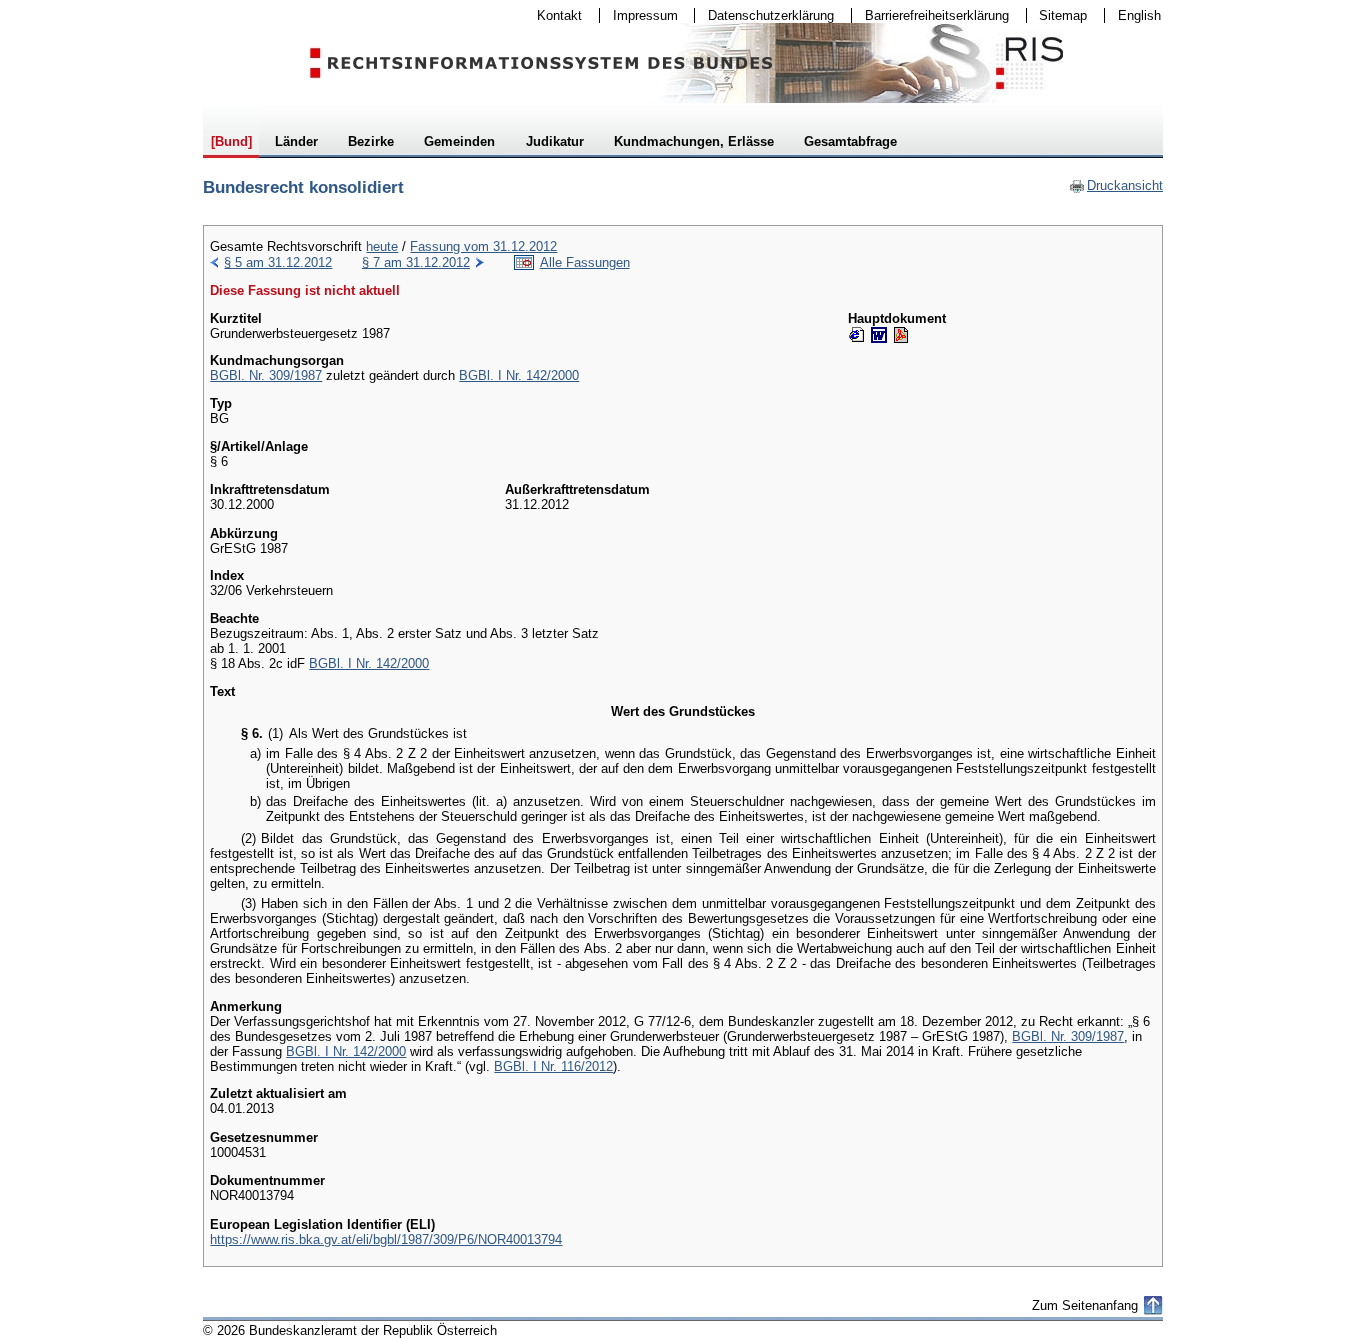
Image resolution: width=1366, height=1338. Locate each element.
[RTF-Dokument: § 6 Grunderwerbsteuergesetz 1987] (879, 335)
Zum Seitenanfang (1085, 1305)
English (1139, 15)
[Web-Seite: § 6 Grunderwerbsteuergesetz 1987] (857, 335)
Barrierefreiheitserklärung (930, 15)
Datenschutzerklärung (764, 15)
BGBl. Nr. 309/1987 (266, 375)
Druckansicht (1116, 185)
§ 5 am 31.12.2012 (278, 262)
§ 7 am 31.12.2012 (416, 262)
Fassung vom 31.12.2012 (483, 246)
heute (382, 246)
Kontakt (553, 15)
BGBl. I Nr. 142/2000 (519, 375)
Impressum (639, 15)
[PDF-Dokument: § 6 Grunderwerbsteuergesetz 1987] (901, 335)
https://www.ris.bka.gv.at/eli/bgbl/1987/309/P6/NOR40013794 (386, 1239)
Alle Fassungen (585, 262)
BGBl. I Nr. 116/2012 (553, 1066)
